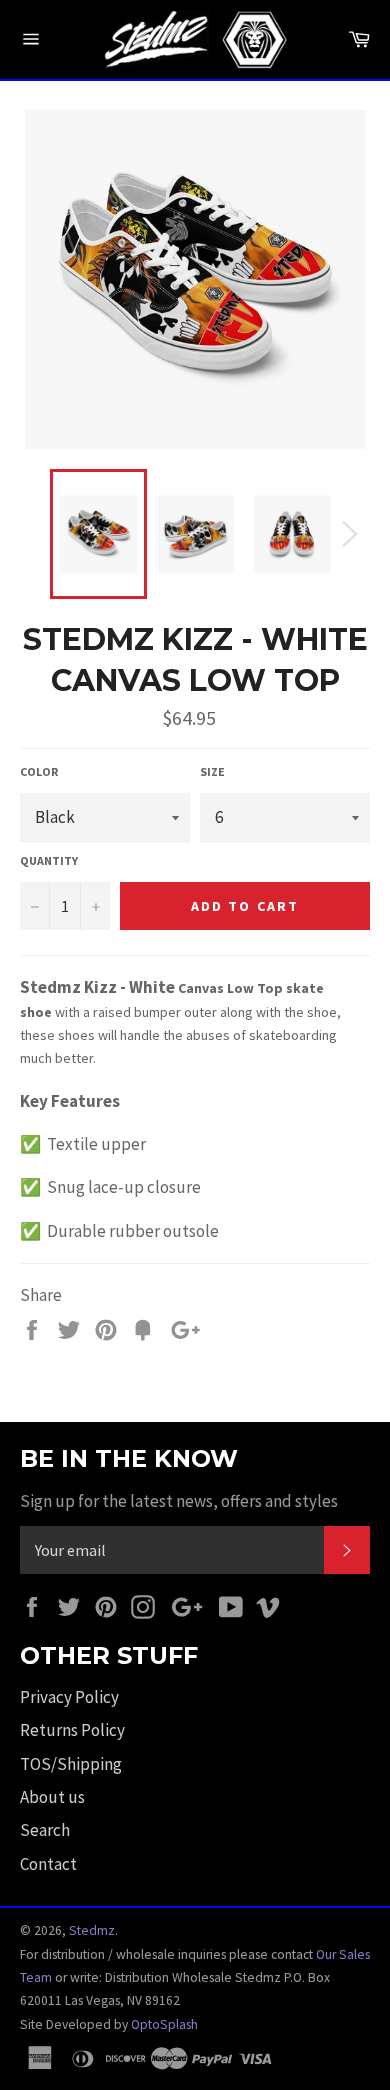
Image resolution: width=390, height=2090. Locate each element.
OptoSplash (164, 2024)
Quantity (49, 860)
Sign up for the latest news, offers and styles (179, 1501)
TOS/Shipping (71, 1764)
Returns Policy (72, 1730)
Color (39, 771)
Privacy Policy (69, 1697)
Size (212, 771)
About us (52, 1797)
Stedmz (92, 1930)
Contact (48, 1864)
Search (45, 1830)
